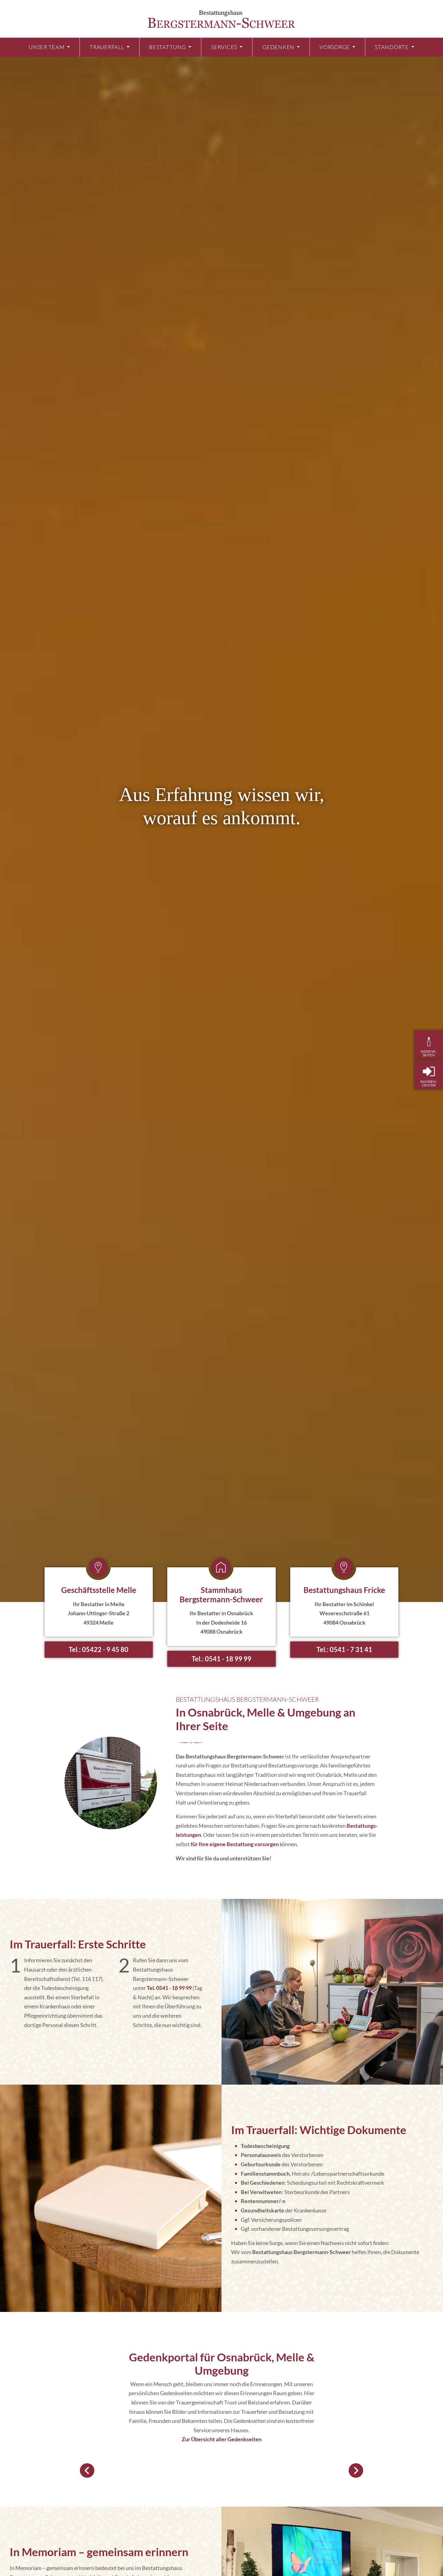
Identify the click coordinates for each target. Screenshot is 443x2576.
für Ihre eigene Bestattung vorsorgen (235, 1844)
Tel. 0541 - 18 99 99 (169, 1988)
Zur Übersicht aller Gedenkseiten (222, 2439)
